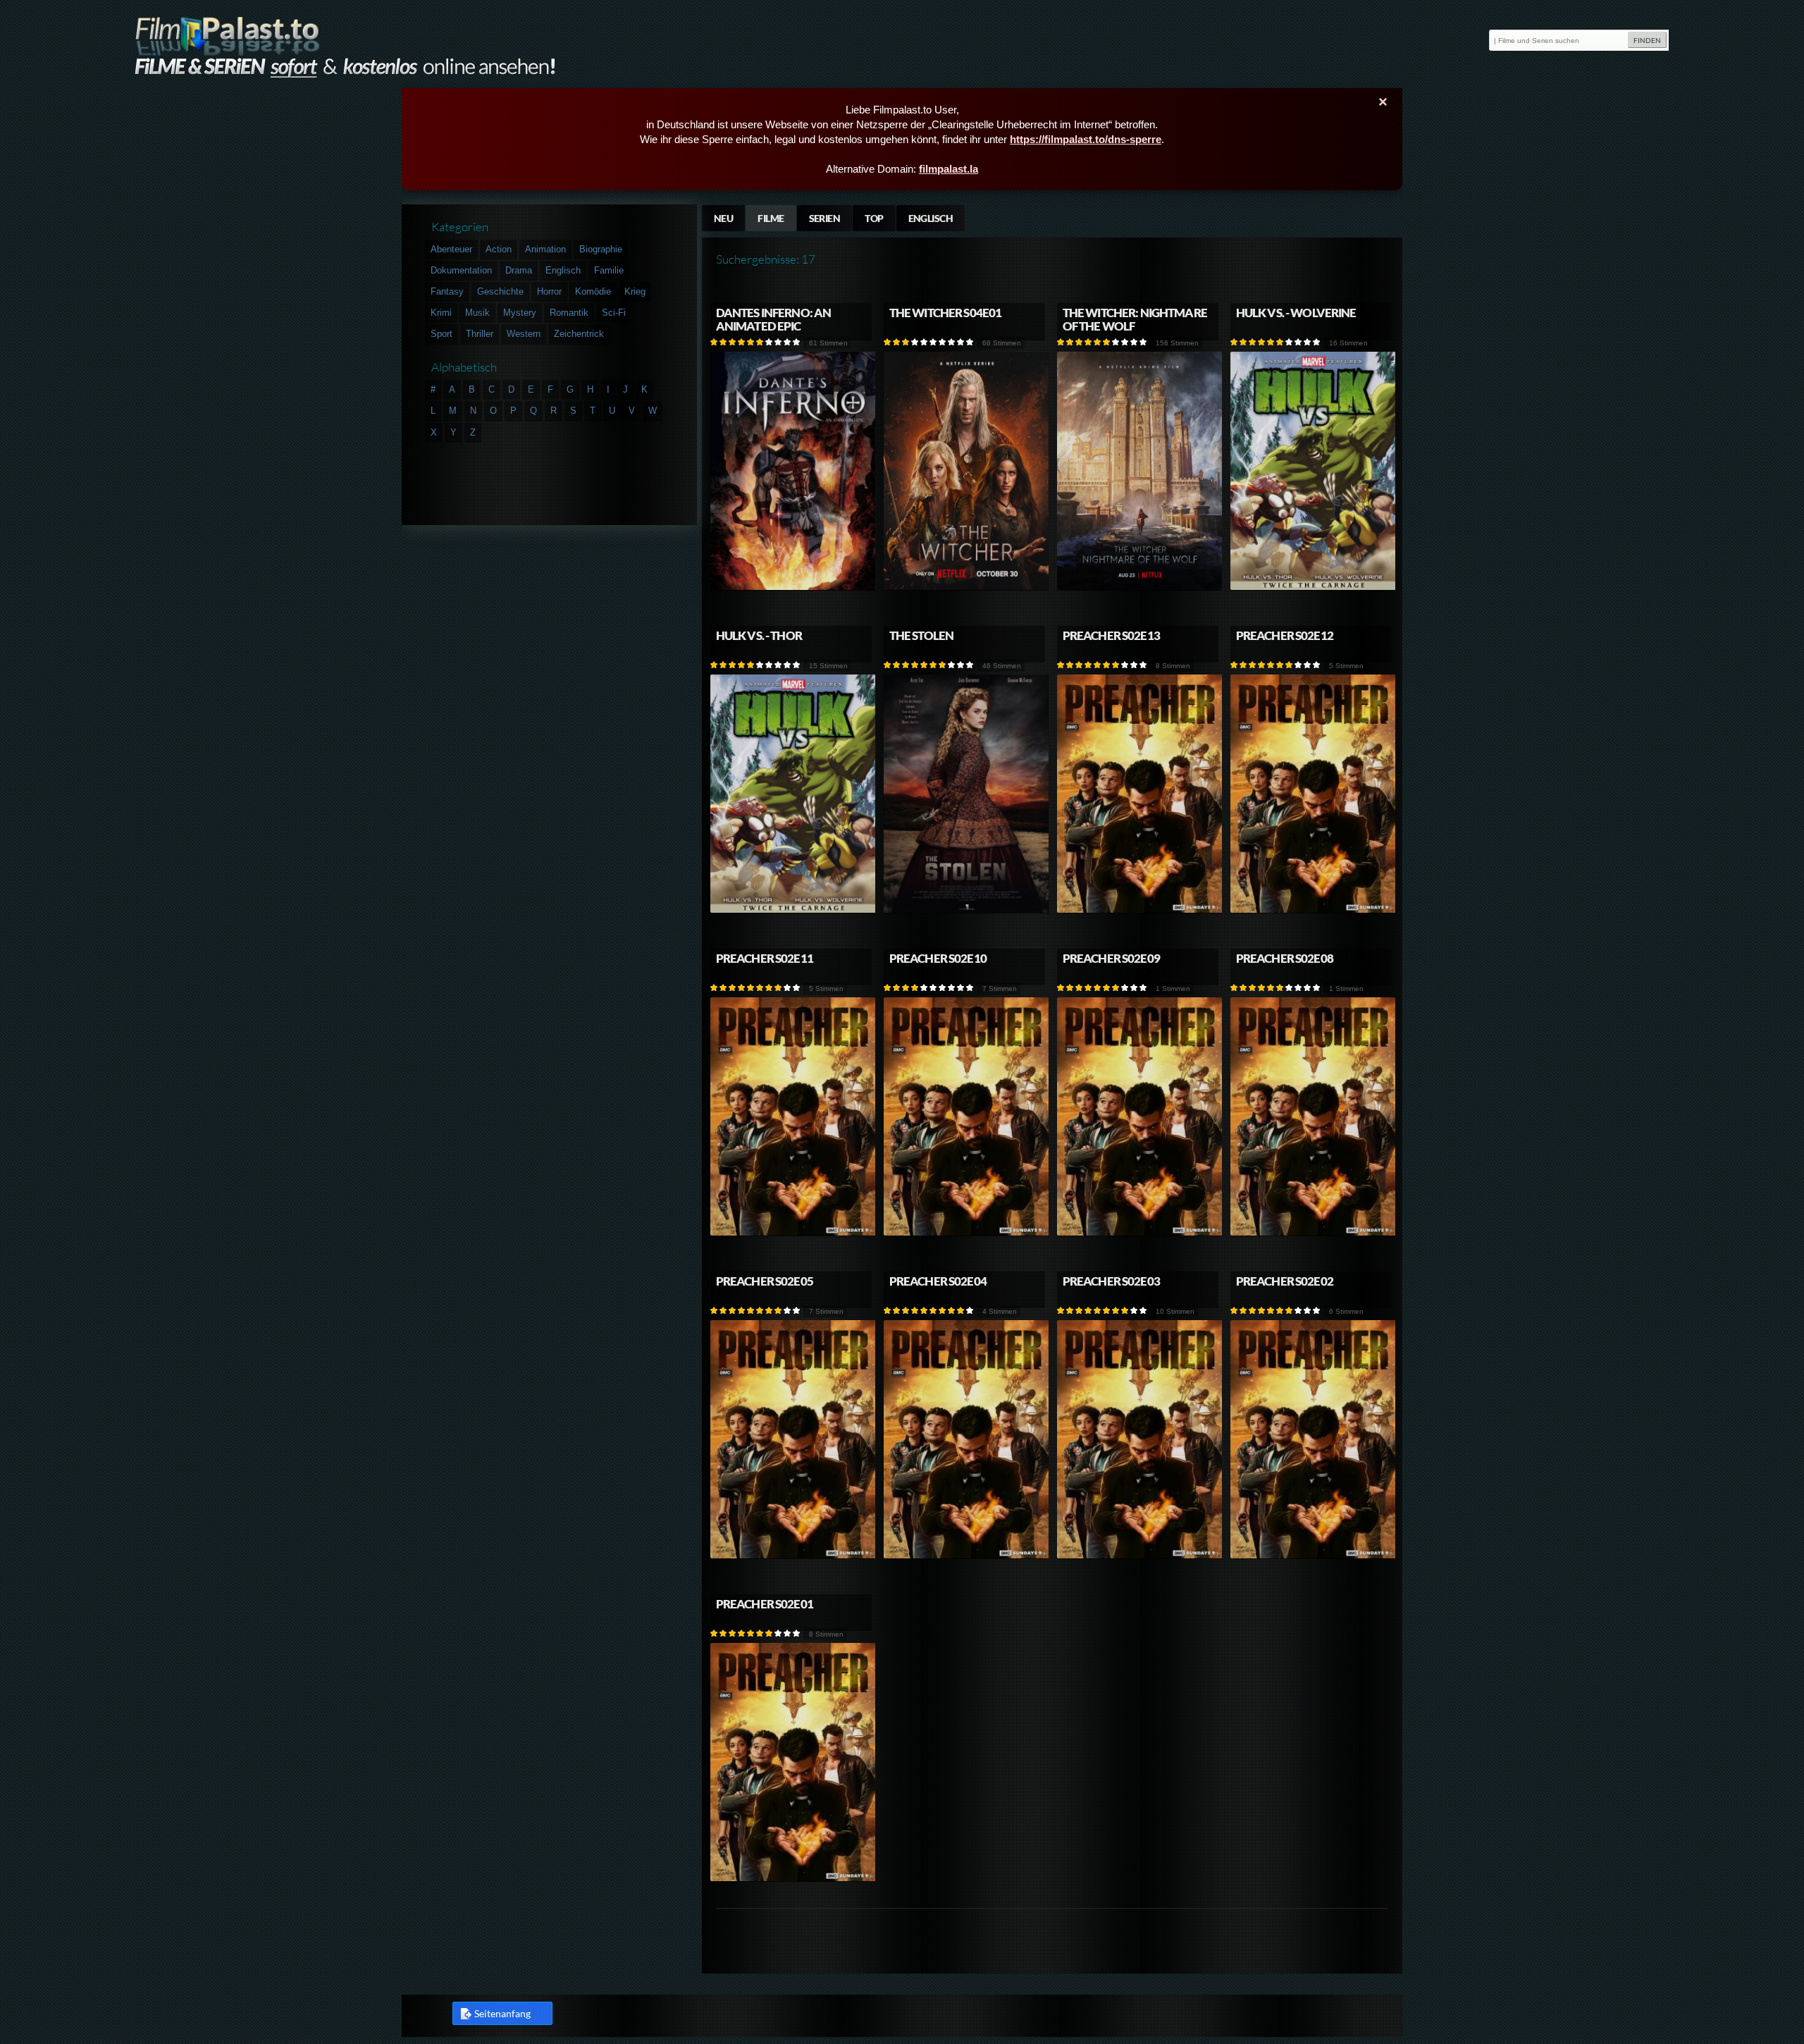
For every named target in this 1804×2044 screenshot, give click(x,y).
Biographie (601, 249)
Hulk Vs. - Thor (759, 635)
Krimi (441, 313)
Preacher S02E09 (1111, 958)
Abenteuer (451, 249)
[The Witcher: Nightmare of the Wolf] (1140, 587)
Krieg (635, 291)
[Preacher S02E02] (1314, 1556)
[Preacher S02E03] (1140, 1556)
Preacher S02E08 (1285, 958)
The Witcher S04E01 (946, 313)
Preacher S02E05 (765, 1281)
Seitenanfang (502, 2013)
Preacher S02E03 (1111, 1281)
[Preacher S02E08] (1314, 1233)
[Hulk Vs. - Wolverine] (1314, 587)
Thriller (480, 334)
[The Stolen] (967, 910)
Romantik (569, 313)
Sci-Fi (614, 313)
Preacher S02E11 (765, 958)
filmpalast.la (949, 169)
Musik (477, 313)
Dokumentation (461, 270)
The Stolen (921, 635)
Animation (545, 249)
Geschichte (500, 291)
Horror (549, 291)
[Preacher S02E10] (967, 1233)
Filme (771, 218)
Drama (519, 270)
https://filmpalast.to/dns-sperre (1086, 139)
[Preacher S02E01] (793, 1879)
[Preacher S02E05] (793, 1556)
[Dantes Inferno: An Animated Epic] (793, 587)
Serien (825, 218)
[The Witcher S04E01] (967, 587)
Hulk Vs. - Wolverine (1296, 313)
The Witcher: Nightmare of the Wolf (1135, 319)
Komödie (593, 291)
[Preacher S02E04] (967, 1556)
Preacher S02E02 (1285, 1281)
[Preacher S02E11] (793, 1233)
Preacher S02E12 (1285, 635)
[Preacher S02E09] (1140, 1233)
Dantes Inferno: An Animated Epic (774, 319)
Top (874, 218)
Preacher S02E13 (1111, 635)
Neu (723, 218)
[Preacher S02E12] (1314, 910)
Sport (441, 334)
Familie (609, 270)
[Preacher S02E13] (1140, 910)
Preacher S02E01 (765, 1604)
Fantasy (447, 291)
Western (524, 334)
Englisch (931, 218)
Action (499, 249)
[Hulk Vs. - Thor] (793, 910)
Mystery (520, 313)
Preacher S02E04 (938, 1281)
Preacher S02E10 (938, 958)
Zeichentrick (579, 334)
